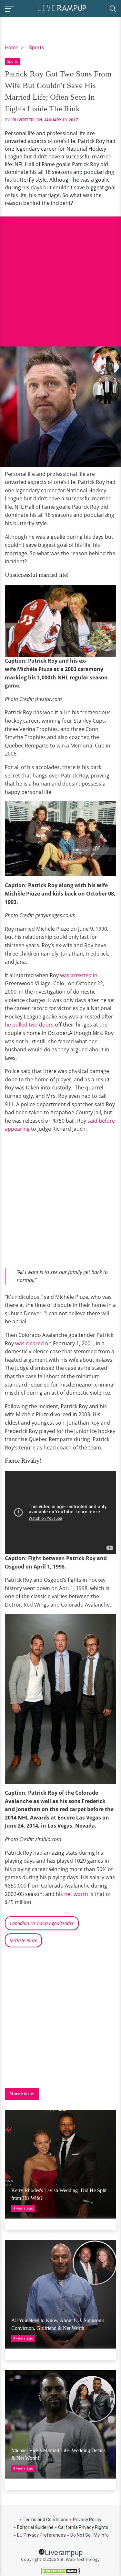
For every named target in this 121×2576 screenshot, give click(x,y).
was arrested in (78, 975)
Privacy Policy (87, 2520)
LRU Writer (22, 120)
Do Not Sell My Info (90, 2535)
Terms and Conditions (45, 2520)
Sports (36, 48)
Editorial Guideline (35, 2527)
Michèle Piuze (23, 1940)
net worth (76, 1894)
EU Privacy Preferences (41, 2535)
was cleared (30, 1343)
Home (12, 48)
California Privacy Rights (83, 2527)
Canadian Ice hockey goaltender (42, 1923)
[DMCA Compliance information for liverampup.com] (60, 2571)
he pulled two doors (29, 1025)
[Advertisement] (60, 277)
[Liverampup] (62, 8)
